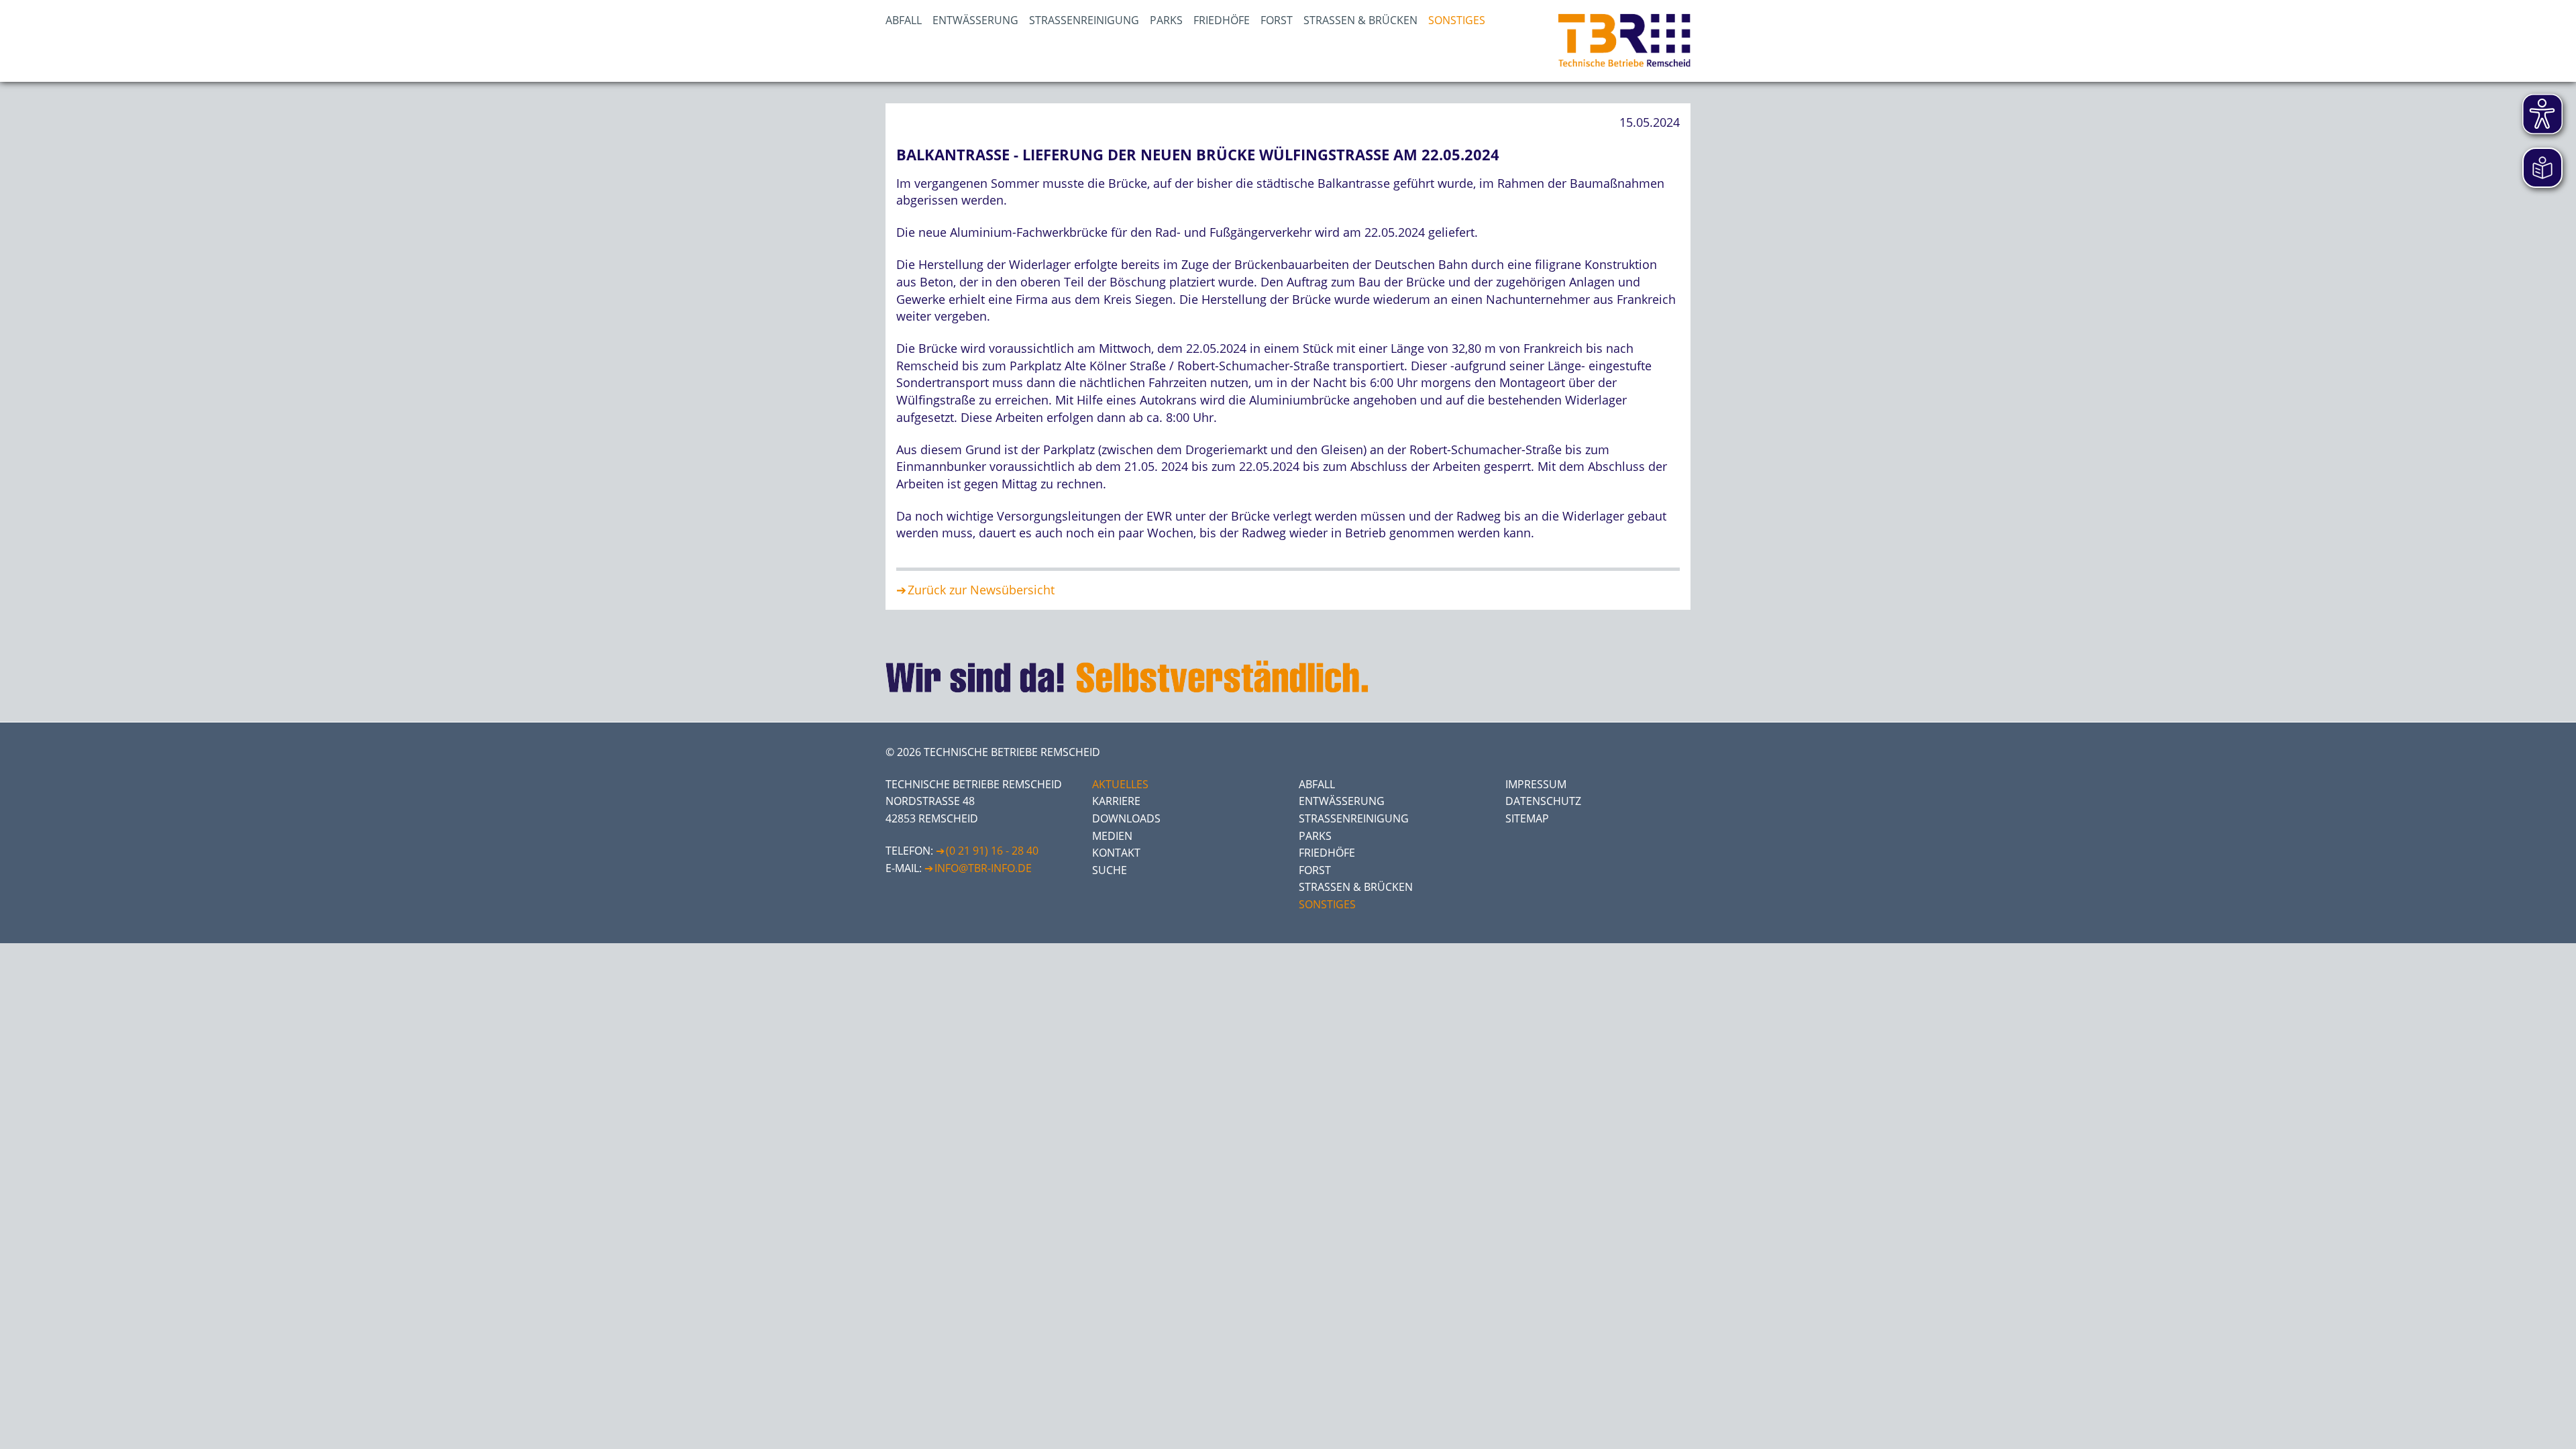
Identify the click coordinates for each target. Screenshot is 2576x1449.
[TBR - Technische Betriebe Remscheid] (1624, 41)
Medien (1112, 836)
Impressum (1536, 784)
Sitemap (1527, 818)
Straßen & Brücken (1360, 20)
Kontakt (1116, 853)
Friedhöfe (1222, 20)
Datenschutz (1543, 801)
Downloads (1126, 818)
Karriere (1116, 801)
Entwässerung (975, 20)
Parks (1166, 20)
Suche (1110, 870)
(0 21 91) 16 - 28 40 (992, 851)
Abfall (904, 20)
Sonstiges (1457, 20)
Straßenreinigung (1084, 20)
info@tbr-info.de (983, 868)
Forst (1277, 20)
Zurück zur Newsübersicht (981, 590)
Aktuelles (1120, 784)
